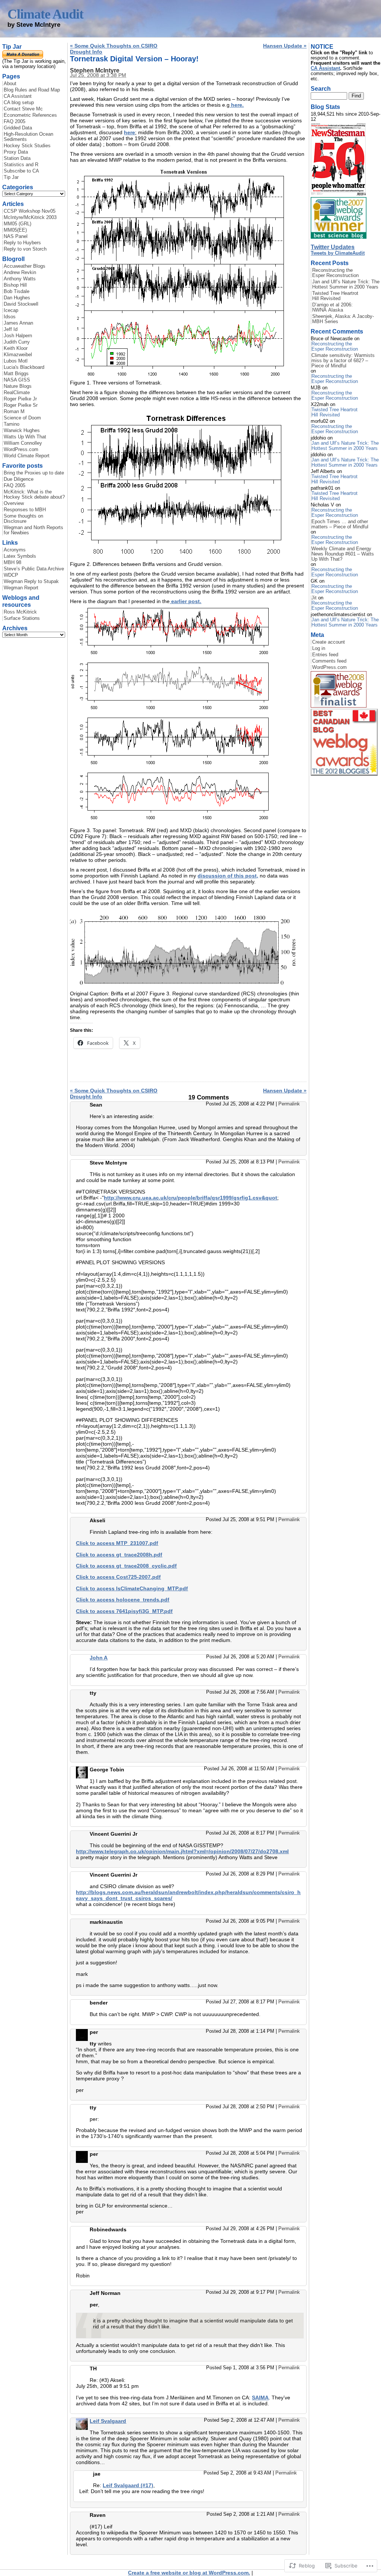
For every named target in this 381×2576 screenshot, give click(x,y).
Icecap (11, 310)
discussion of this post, (228, 876)
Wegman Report (21, 588)
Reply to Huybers (22, 243)
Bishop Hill (15, 285)
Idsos (10, 317)
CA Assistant (18, 96)
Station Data (17, 158)
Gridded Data (18, 128)
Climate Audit (45, 14)
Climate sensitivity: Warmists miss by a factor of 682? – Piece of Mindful (343, 361)
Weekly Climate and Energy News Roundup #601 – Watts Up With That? (343, 554)
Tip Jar (11, 177)
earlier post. (185, 601)
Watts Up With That (25, 437)
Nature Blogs (18, 386)
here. (237, 105)
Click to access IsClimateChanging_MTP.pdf (132, 1588)
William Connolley (23, 443)
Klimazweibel (18, 355)
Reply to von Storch (25, 249)
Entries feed (325, 655)
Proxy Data (16, 152)
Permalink (289, 1104)
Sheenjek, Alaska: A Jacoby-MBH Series (343, 319)
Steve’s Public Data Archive (34, 569)
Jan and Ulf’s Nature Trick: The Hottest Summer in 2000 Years (346, 284)
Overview (14, 503)
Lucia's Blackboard (24, 367)
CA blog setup (19, 103)
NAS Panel (16, 236)
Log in (319, 648)
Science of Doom (22, 418)
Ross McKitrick (20, 612)
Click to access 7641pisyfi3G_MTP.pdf (124, 1611)
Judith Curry (17, 342)
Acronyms (15, 550)
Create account (329, 642)
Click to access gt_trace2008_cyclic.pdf (126, 1566)
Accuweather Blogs (25, 266)
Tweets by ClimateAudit (338, 253)
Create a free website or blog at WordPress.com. (189, 2573)
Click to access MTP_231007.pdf (117, 1543)
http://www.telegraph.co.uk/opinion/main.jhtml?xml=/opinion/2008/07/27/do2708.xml (182, 1851)
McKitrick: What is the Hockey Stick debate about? (34, 495)
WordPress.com (21, 450)
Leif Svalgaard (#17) (128, 2485)
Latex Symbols (20, 556)
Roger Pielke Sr (21, 405)
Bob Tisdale (17, 292)
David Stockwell (21, 304)
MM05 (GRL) (17, 224)
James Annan (18, 323)
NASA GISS (17, 380)
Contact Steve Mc (23, 109)
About (10, 84)
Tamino (12, 424)
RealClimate (17, 393)
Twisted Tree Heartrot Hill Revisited (335, 296)
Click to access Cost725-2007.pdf (118, 1577)
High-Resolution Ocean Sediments (28, 137)
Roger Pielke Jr (20, 399)
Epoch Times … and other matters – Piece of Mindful (340, 524)
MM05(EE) (15, 230)
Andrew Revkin (20, 273)
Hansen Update (285, 46)
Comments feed (329, 661)
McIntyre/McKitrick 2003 (30, 218)
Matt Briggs (16, 374)
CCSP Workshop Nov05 (30, 211)
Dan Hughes (17, 298)
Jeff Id (11, 329)
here (129, 132)
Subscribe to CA (21, 171)
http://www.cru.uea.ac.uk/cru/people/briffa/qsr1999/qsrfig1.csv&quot (190, 1198)
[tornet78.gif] (179, 378)
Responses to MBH (25, 510)
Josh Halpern (18, 336)
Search (321, 88)
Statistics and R (21, 165)
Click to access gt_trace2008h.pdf (119, 1555)
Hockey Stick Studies (27, 146)
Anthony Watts (20, 279)
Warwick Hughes (22, 431)
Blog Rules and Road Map (32, 90)
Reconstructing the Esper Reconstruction (335, 273)
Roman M (14, 412)
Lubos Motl (16, 361)
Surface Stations (22, 618)
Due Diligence (19, 479)
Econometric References (30, 115)
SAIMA (260, 2398)
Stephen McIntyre (95, 70)
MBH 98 (12, 563)
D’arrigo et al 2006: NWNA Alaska (332, 307)
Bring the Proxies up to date (34, 473)
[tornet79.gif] (187, 989)
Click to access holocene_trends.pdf (123, 1600)
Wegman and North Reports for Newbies (33, 530)
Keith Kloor (16, 348)
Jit (314, 598)
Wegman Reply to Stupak (31, 582)
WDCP (11, 575)
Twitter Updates (333, 247)
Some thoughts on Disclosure (23, 519)
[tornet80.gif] (179, 559)
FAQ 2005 (15, 122)
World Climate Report (27, 456)
